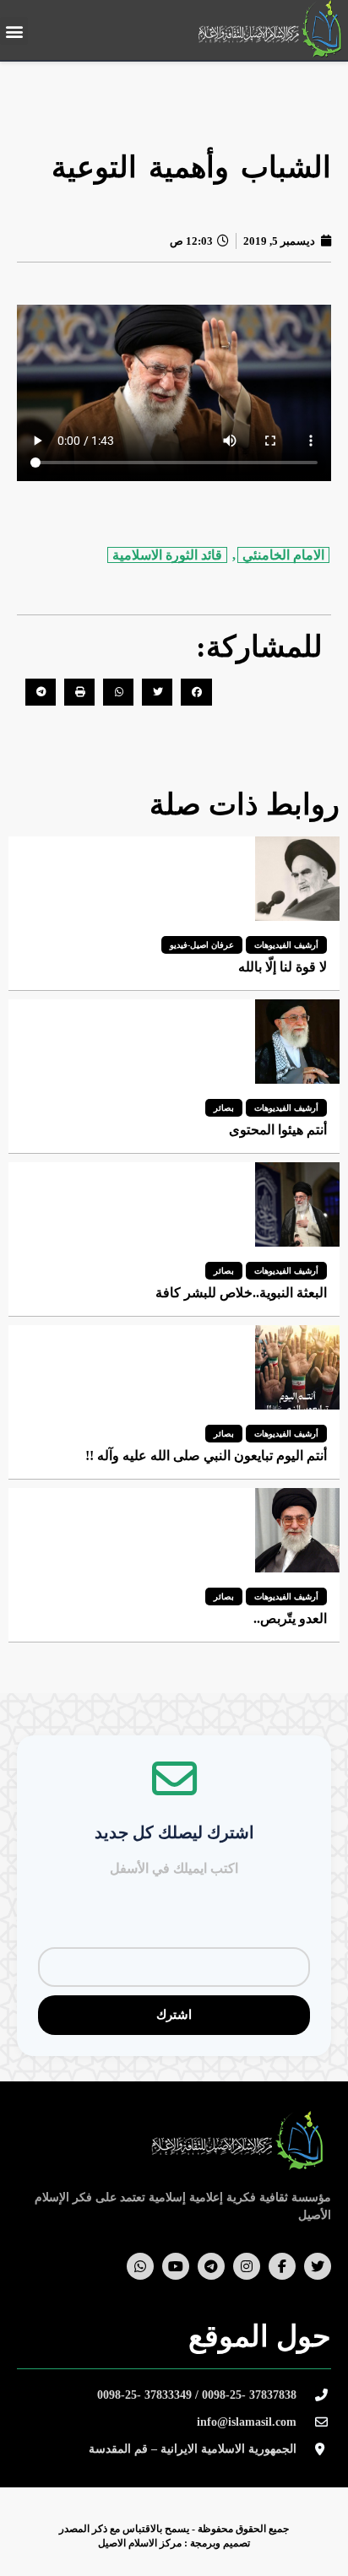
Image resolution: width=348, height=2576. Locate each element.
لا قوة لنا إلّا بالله (283, 967)
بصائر (224, 1108)
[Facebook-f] (282, 2266)
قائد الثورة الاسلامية (167, 555)
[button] (14, 31)
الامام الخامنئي (283, 555)
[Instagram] (247, 2266)
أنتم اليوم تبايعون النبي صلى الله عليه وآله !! (206, 1456)
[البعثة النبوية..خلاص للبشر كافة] (297, 1204)
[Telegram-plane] (211, 2266)
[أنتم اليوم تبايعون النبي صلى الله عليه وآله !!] (297, 1367)
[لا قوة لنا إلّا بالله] (297, 879)
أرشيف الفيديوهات (286, 945)
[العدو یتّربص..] (297, 1530)
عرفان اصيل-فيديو (202, 945)
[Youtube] (176, 2266)
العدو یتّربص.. (290, 1618)
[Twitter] (318, 2266)
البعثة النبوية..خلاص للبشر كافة (241, 1293)
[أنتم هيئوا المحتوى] (297, 1042)
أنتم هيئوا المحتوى (278, 1130)
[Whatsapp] (140, 2266)
